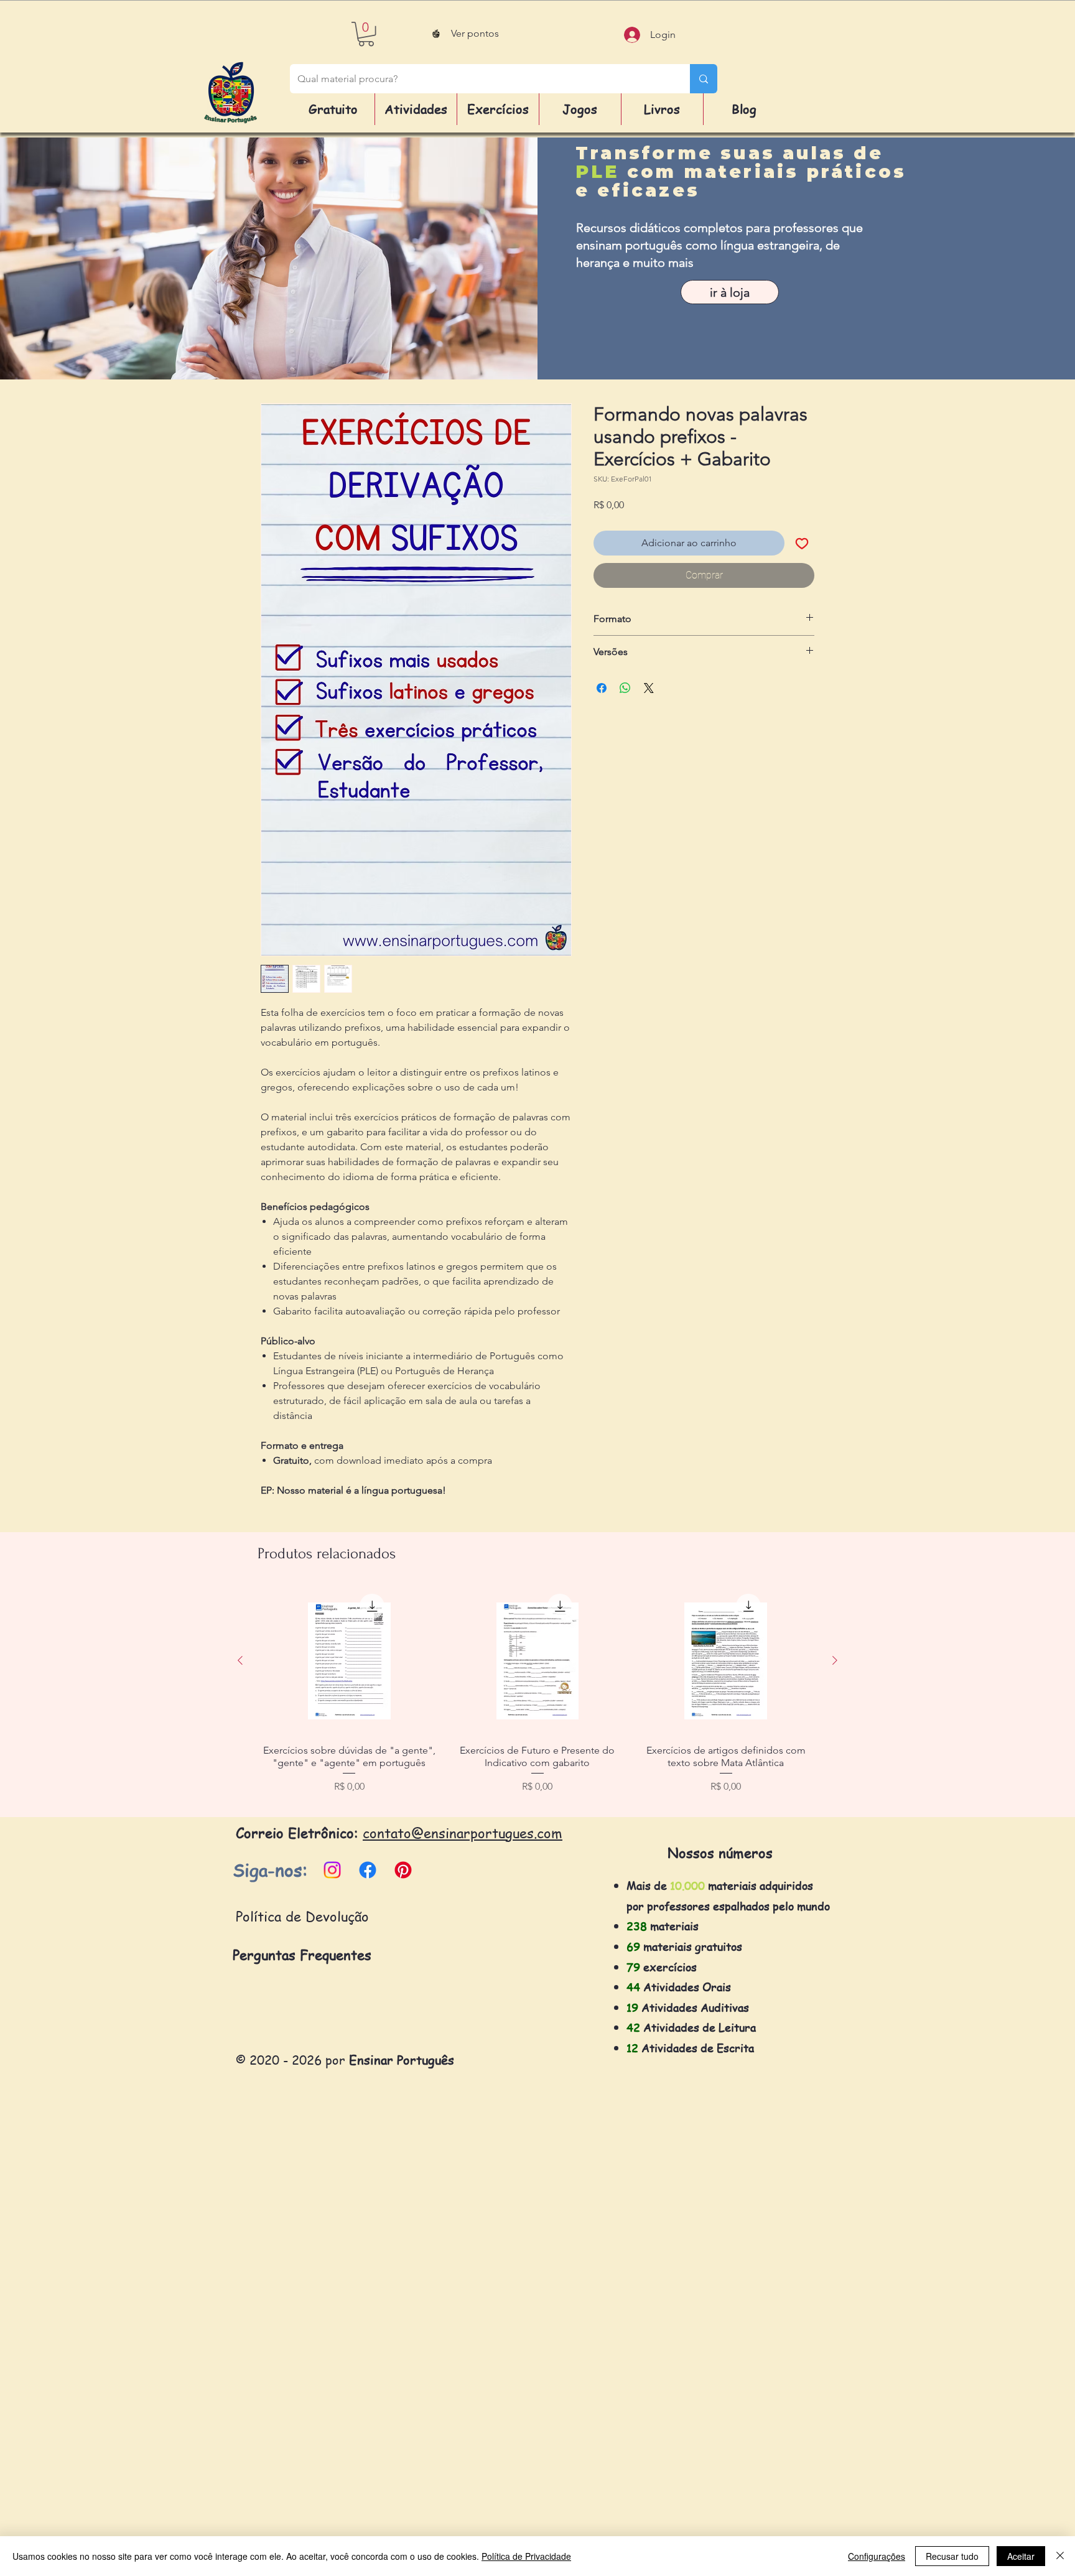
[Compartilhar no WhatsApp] (625, 688)
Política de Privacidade (526, 2556)
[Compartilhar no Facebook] (602, 688)
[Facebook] (368, 1870)
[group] (537, 1697)
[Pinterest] (403, 1870)
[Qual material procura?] (704, 79)
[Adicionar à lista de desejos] (802, 543)
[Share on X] (649, 688)
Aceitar (1021, 2556)
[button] (366, 34)
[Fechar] (1060, 2556)
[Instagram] (332, 1870)
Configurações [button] (877, 2556)
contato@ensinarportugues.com (463, 1833)
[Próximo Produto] (835, 1660)
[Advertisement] (373, 2388)
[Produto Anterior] (240, 1660)
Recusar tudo (952, 2556)
